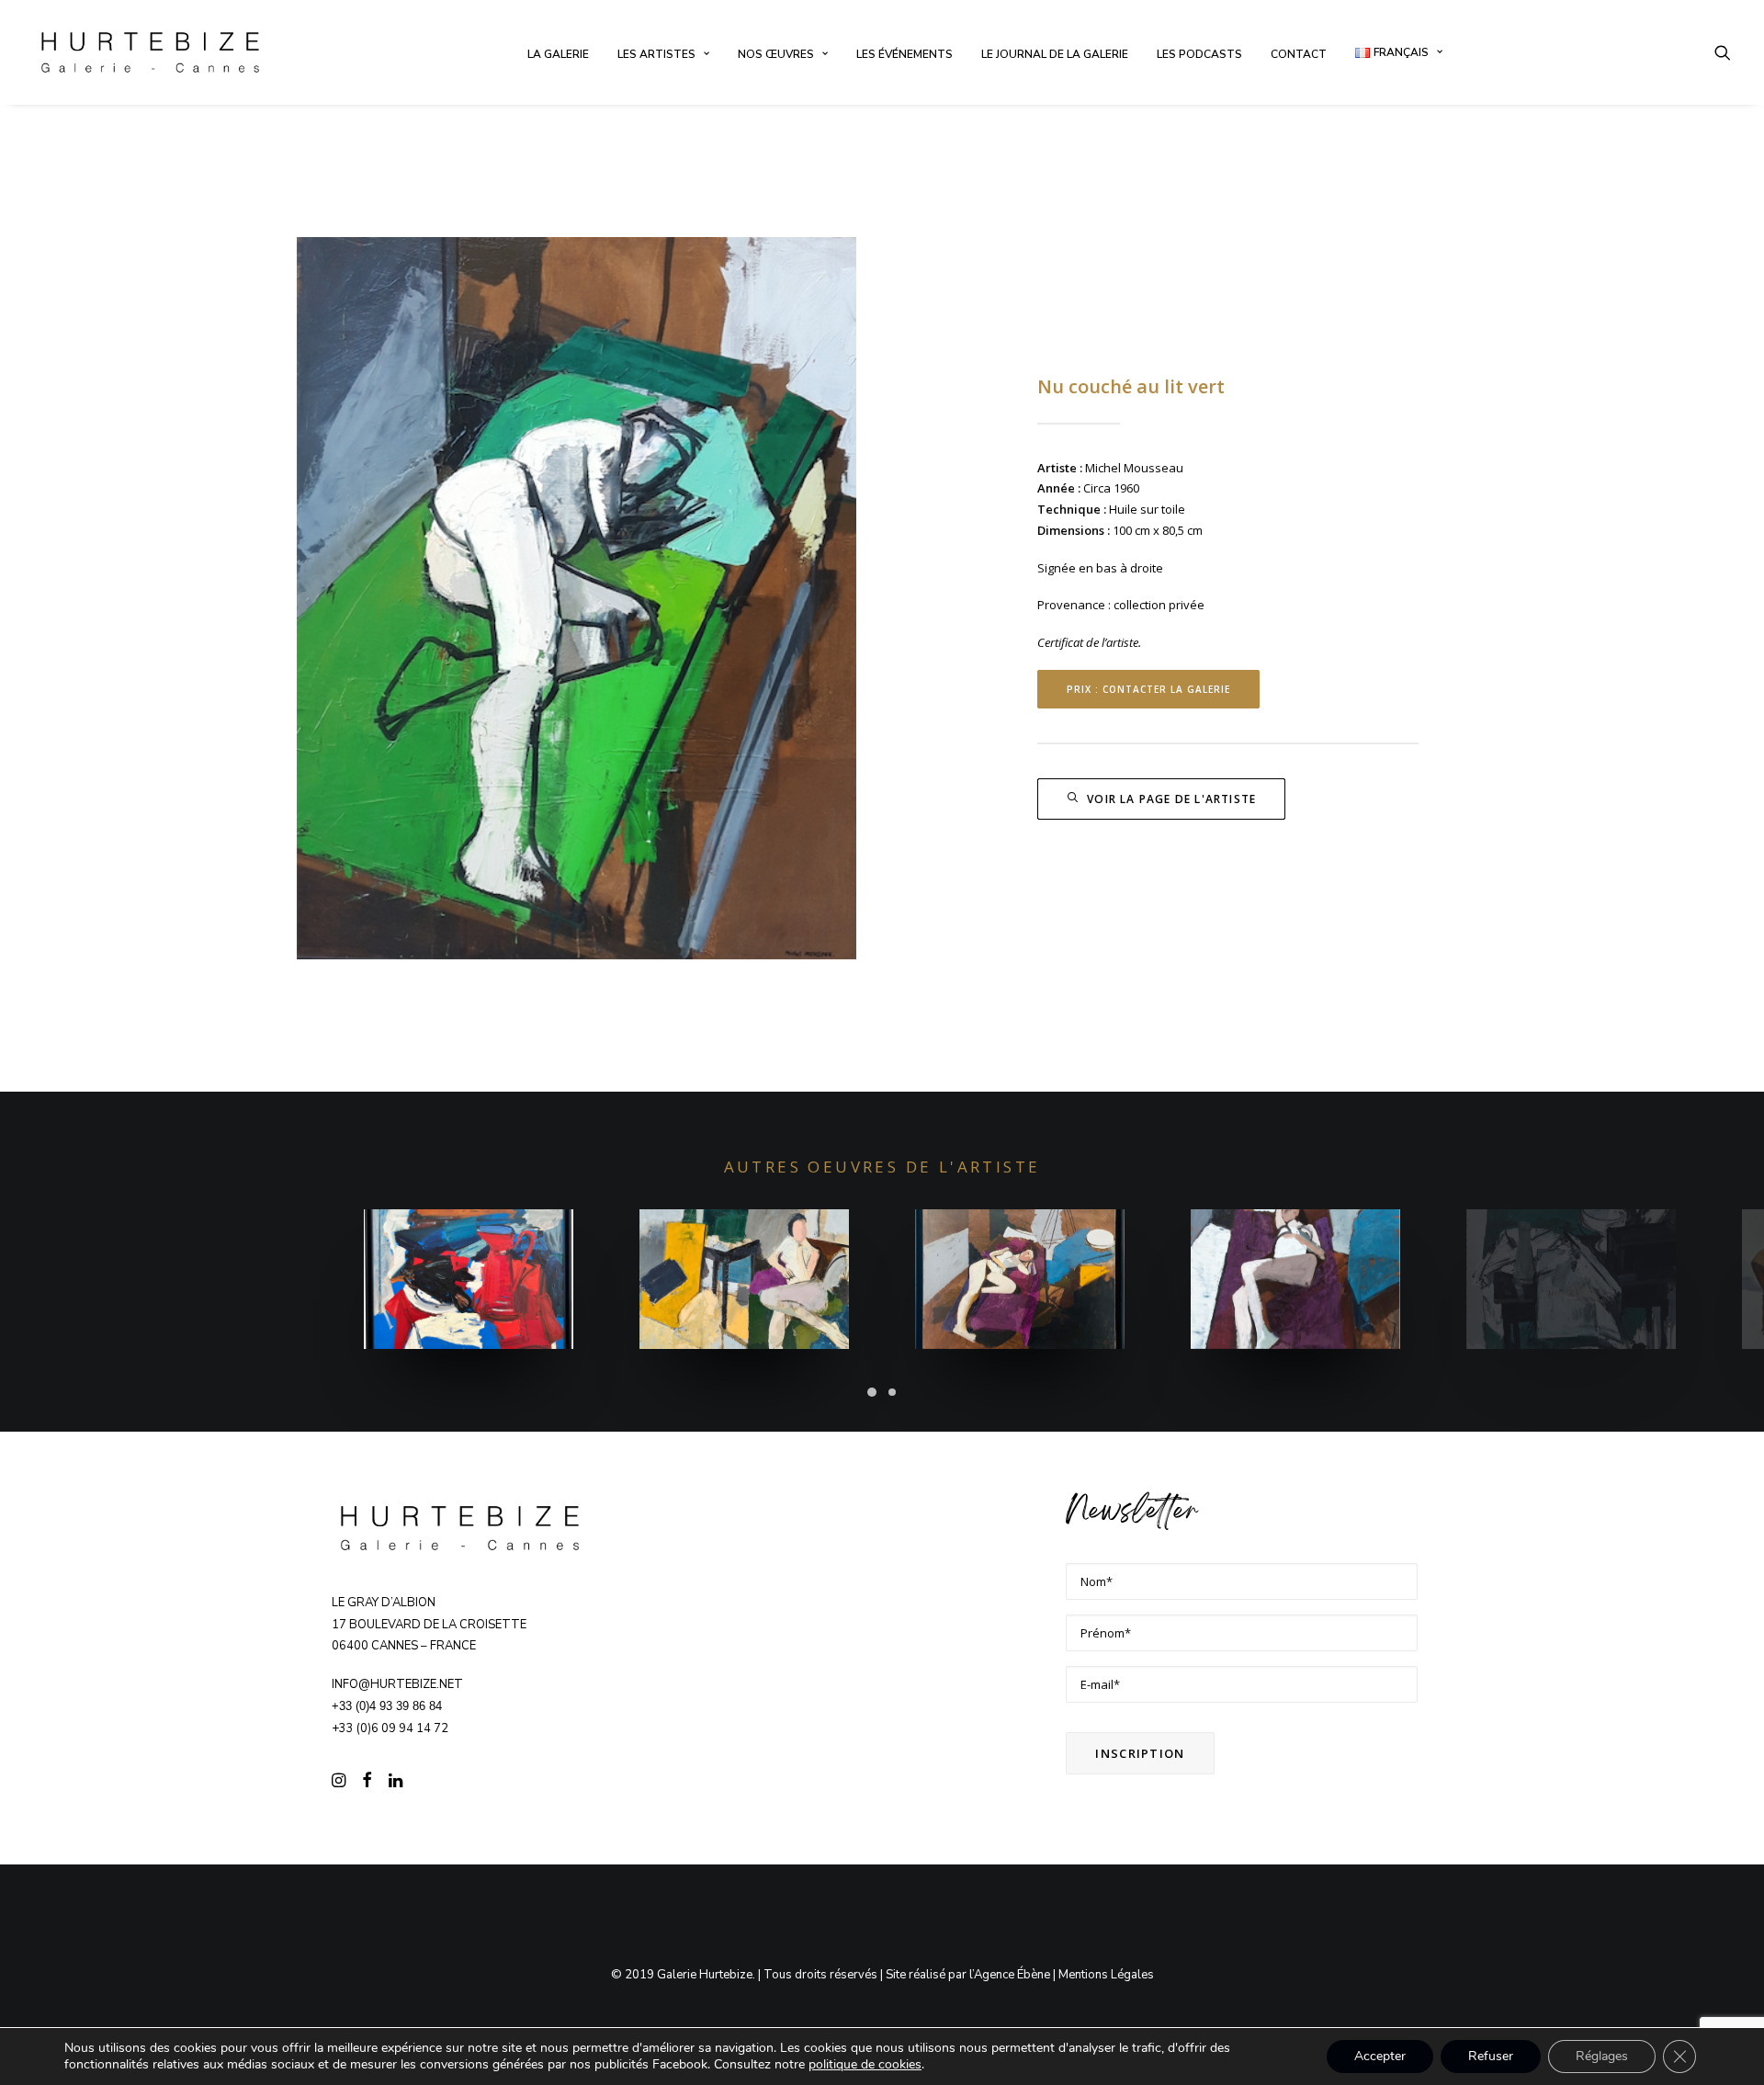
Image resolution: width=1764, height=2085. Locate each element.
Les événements (905, 54)
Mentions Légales (1106, 1975)
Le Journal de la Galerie (1055, 54)
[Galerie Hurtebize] (150, 52)
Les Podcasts (1199, 54)
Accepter (1380, 2056)
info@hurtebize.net (397, 1684)
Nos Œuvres (776, 54)
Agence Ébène (1012, 1975)
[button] (1723, 52)
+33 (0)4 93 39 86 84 (387, 1706)
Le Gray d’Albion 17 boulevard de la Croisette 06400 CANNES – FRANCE (429, 1625)
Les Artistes (656, 54)
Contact (1299, 54)
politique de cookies (865, 2064)
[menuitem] (558, 54)
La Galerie (558, 54)
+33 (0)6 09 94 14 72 (390, 1728)
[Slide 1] (872, 1392)
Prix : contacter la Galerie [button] (1148, 689)
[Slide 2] (892, 1392)
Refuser (1491, 2056)
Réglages (1602, 2056)
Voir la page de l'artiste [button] (1171, 799)
